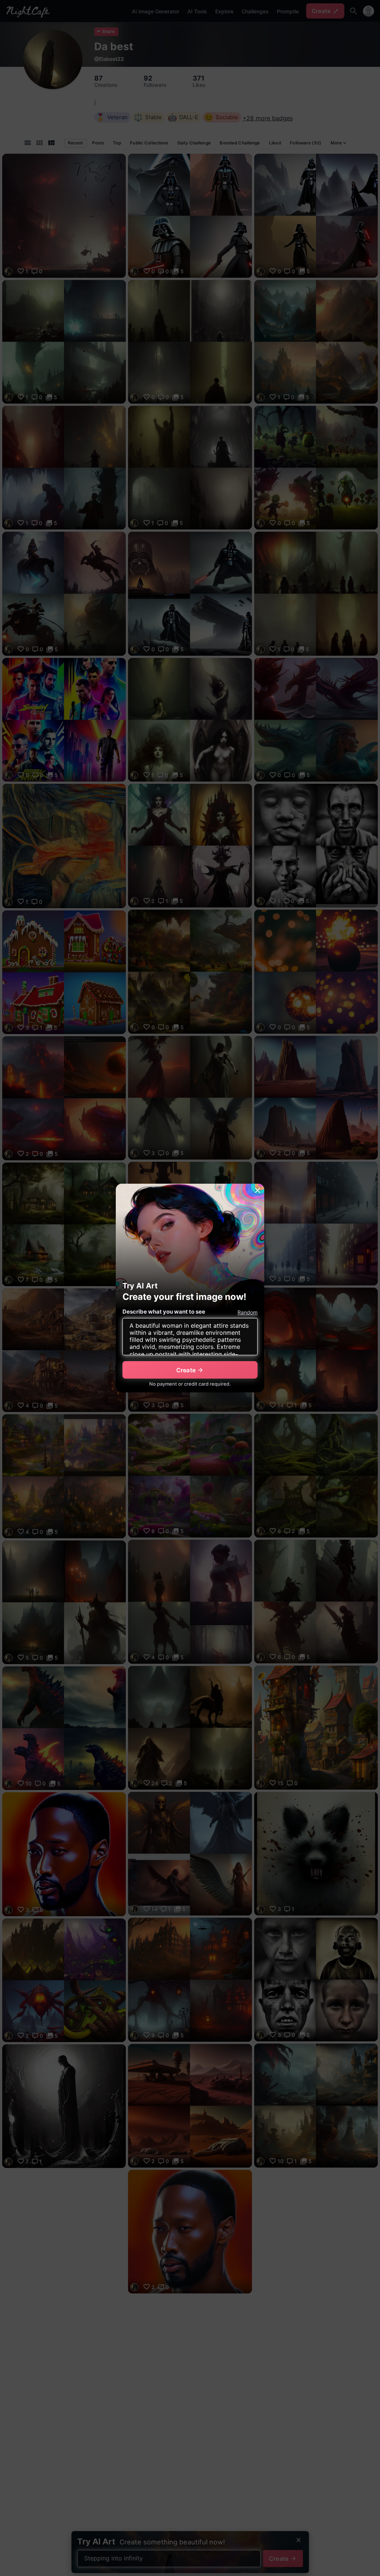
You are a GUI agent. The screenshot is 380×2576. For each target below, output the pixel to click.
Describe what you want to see (164, 1312)
